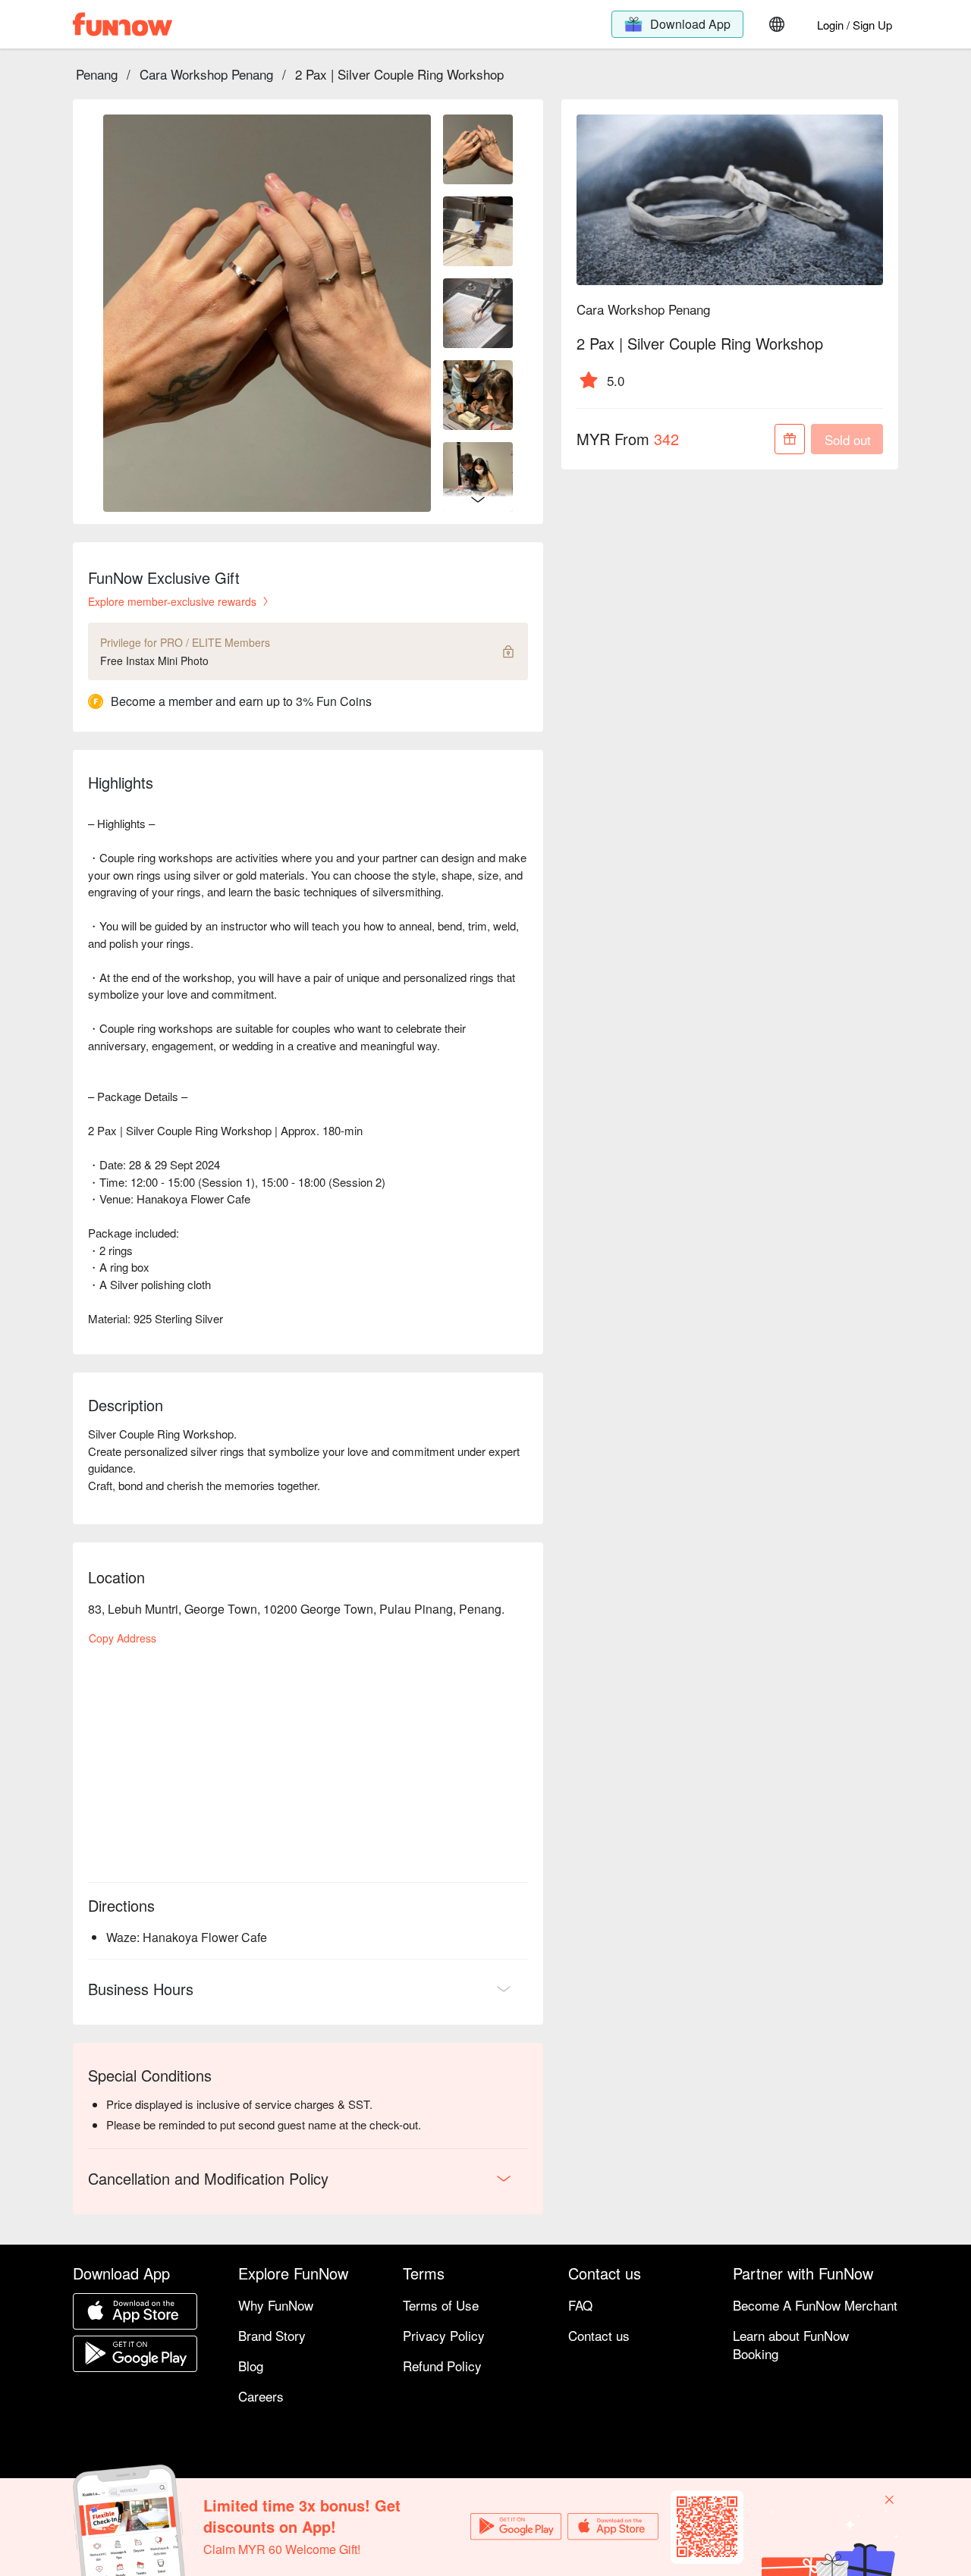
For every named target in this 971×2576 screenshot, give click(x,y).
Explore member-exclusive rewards (172, 601)
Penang (97, 74)
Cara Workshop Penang (206, 74)
